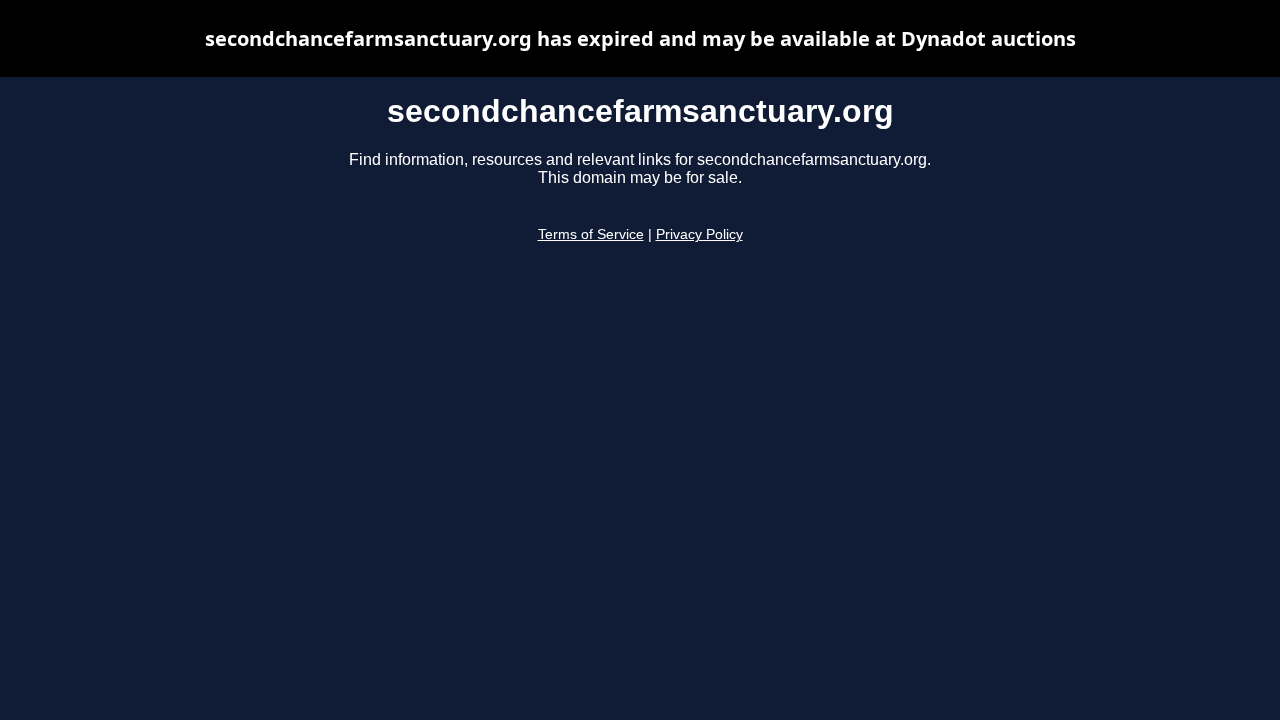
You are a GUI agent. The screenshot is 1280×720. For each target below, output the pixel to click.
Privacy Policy (699, 234)
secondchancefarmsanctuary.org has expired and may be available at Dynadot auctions (640, 38)
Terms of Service (591, 234)
